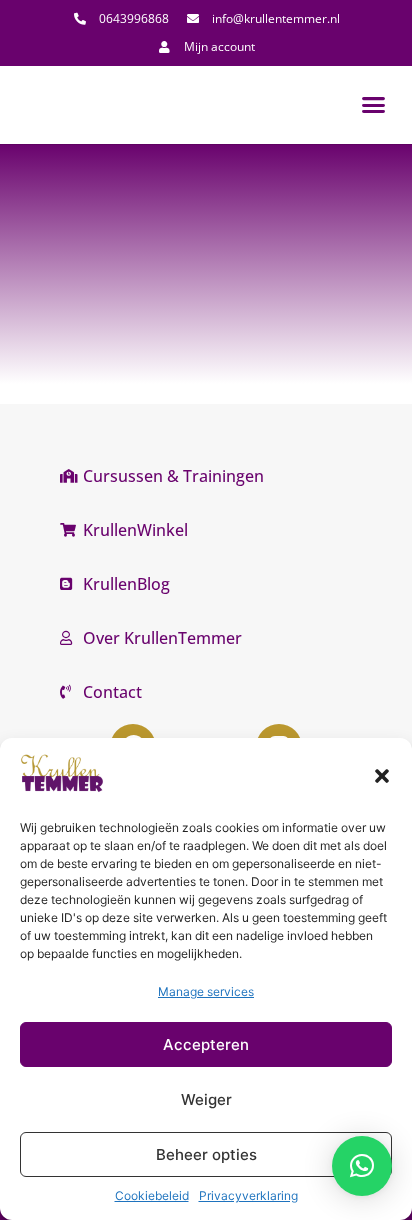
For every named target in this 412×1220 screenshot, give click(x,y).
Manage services (206, 991)
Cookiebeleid (152, 1195)
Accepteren (206, 1044)
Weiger (206, 1099)
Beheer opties (206, 1154)
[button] (382, 776)
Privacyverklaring (248, 1195)
